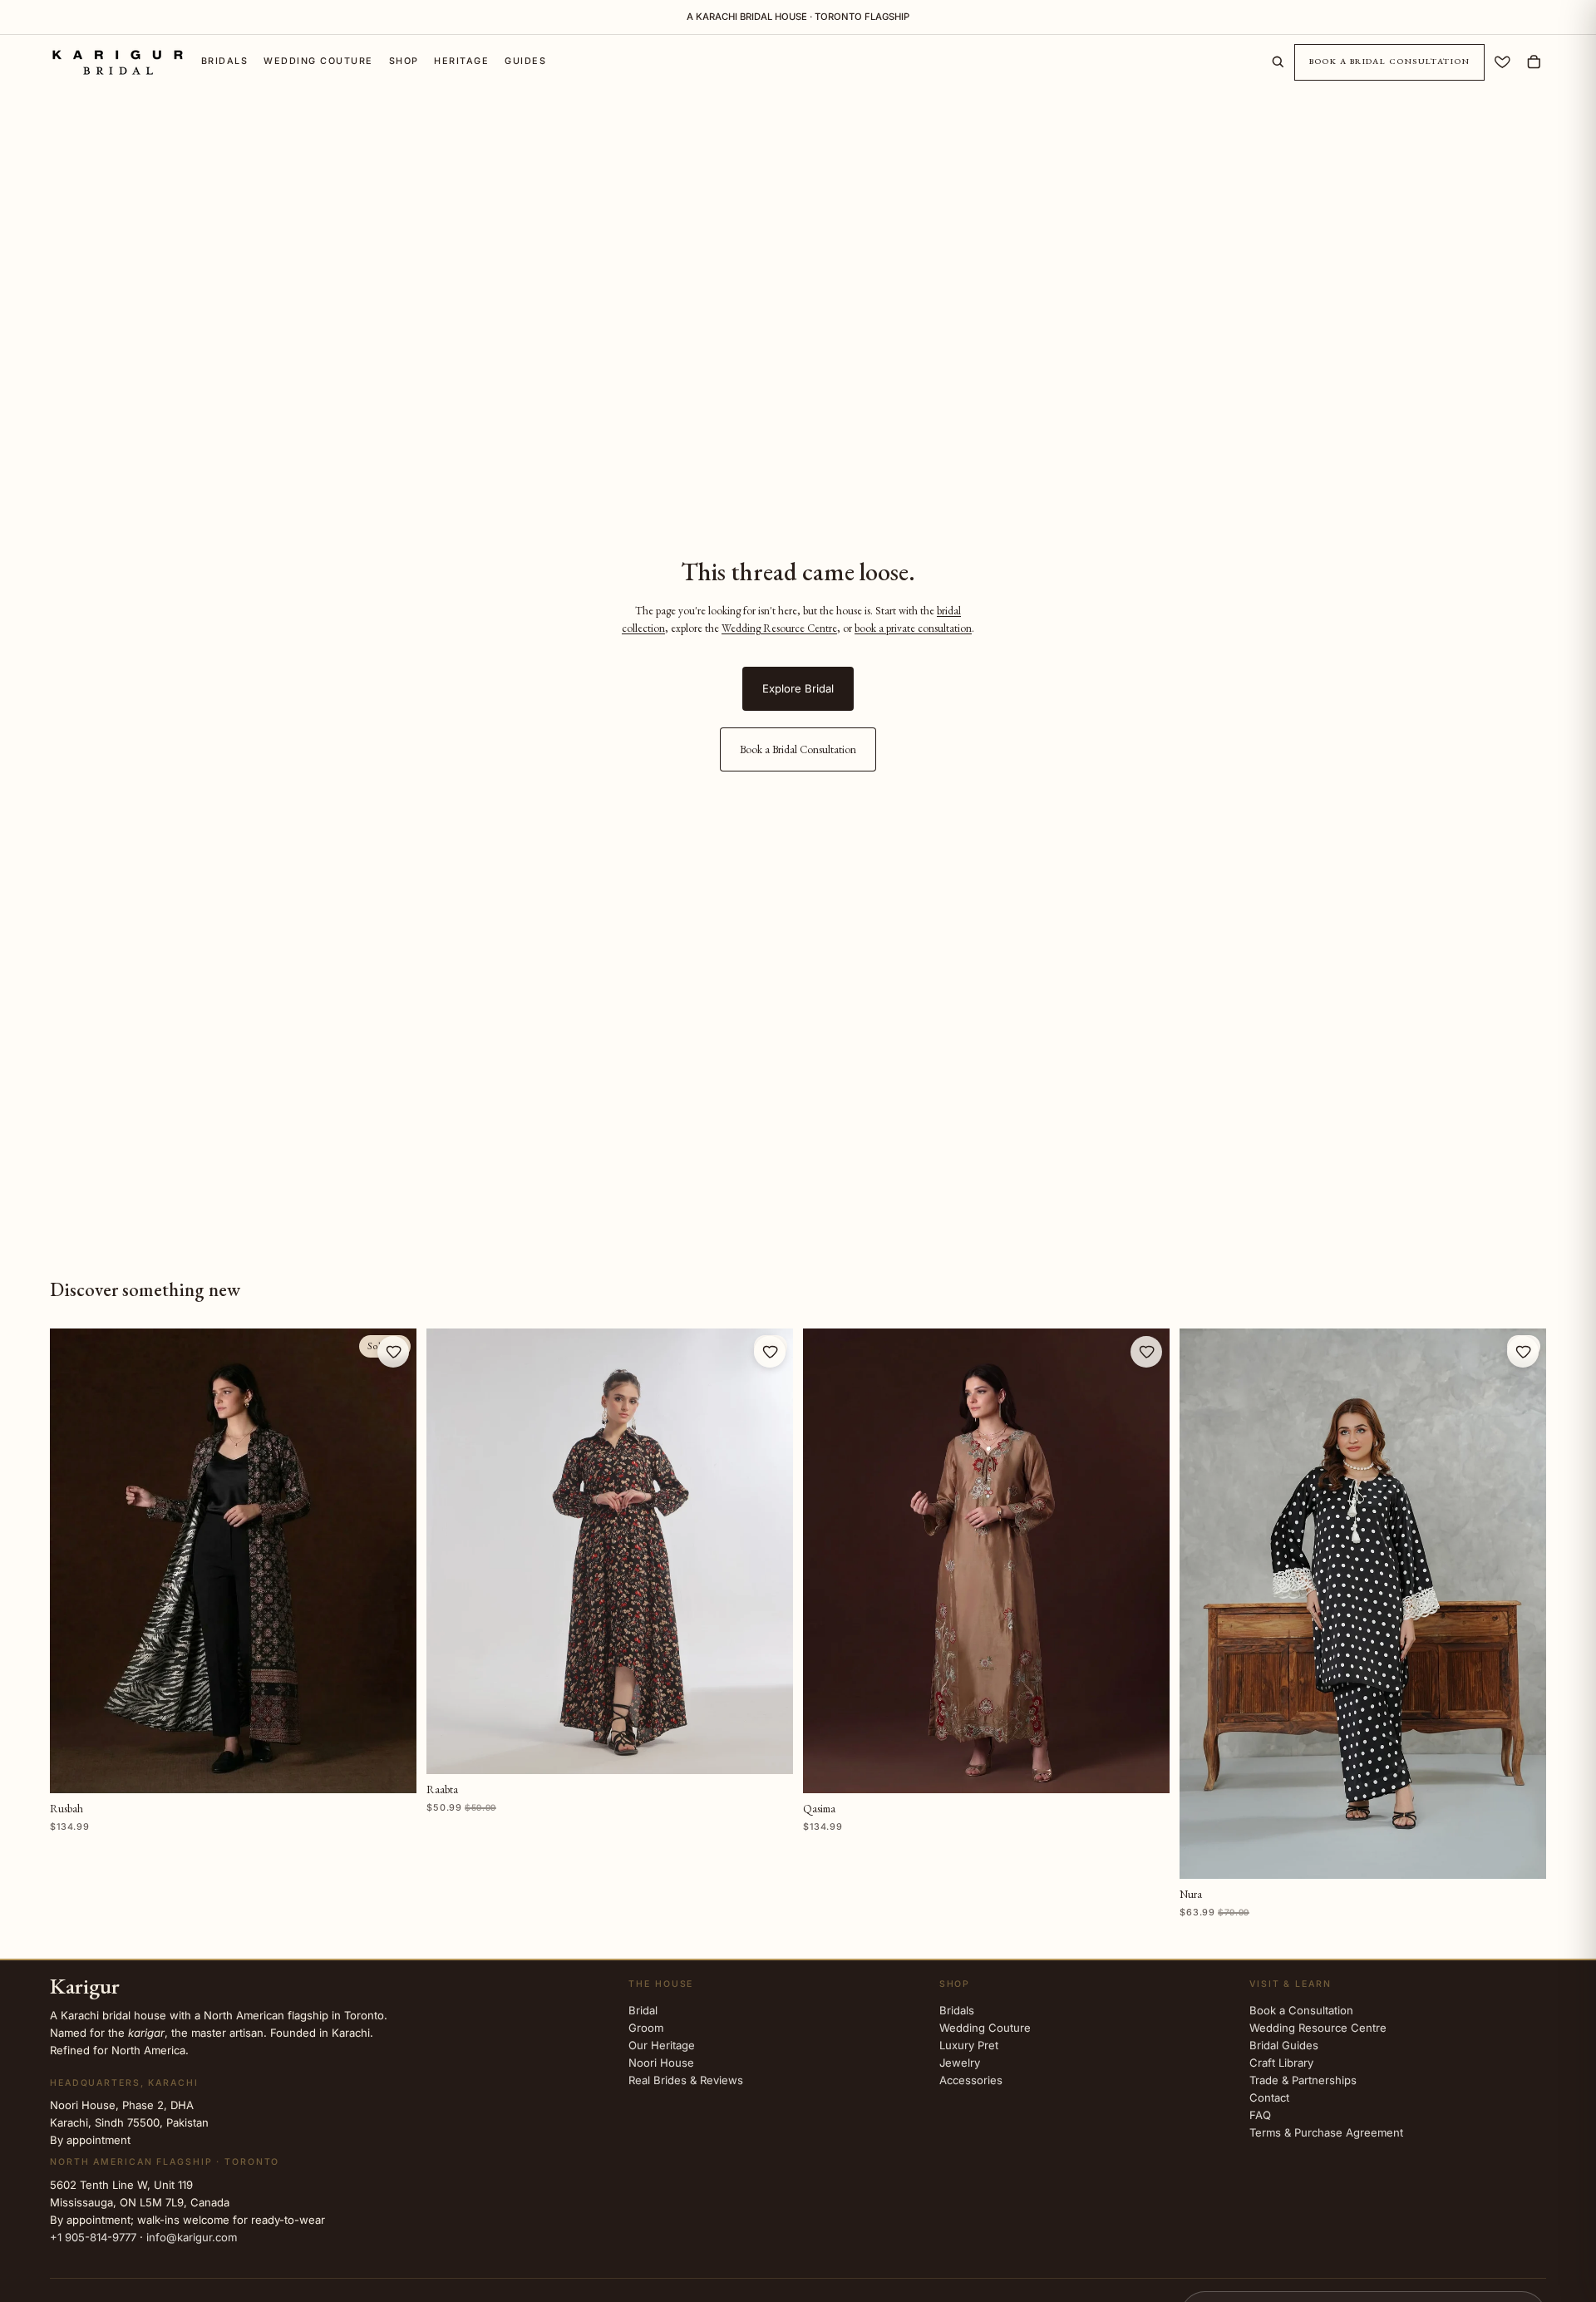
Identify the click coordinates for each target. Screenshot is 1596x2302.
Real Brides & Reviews (686, 2080)
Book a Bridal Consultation (1390, 62)
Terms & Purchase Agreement (1326, 2132)
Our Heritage (662, 2045)
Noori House (661, 2063)
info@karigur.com (192, 2237)
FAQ (1260, 2115)
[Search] (1278, 62)
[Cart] (1534, 62)
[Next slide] (770, 1551)
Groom (646, 2028)
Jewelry (960, 2063)
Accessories (971, 2080)
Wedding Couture (985, 2028)
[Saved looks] (1502, 62)
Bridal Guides (1284, 2045)
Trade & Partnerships (1303, 2080)
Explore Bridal (798, 688)
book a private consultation (913, 628)
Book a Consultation (1301, 2010)
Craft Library (1281, 2063)
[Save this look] (393, 1352)
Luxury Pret (969, 2045)
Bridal (643, 2010)
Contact (1269, 2097)
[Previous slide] (450, 1551)
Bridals (957, 2010)
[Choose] (768, 1749)
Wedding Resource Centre (779, 628)
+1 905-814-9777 (93, 2237)
